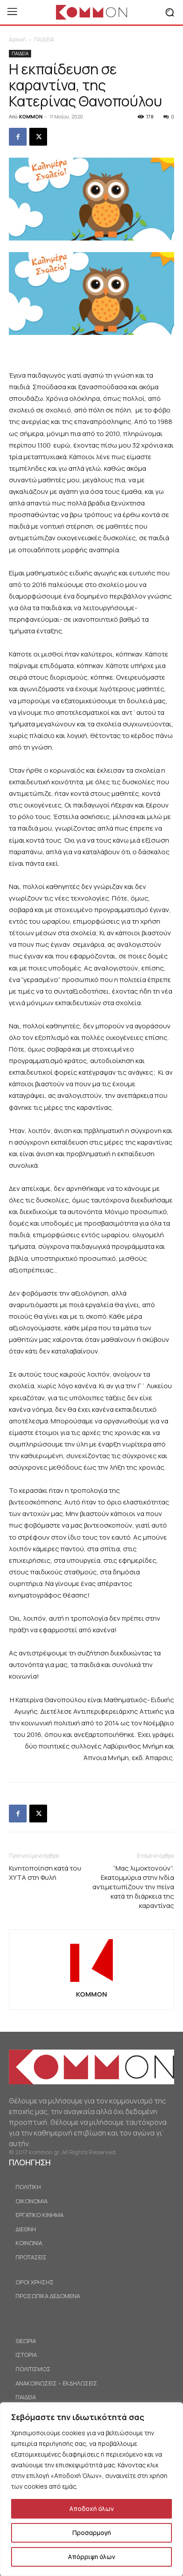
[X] (38, 137)
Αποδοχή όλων (91, 2509)
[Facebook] (18, 137)
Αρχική (18, 39)
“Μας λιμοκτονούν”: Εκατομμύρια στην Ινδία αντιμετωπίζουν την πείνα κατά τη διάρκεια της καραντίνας (133, 1887)
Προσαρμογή (92, 2533)
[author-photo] (91, 1982)
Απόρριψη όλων (91, 2557)
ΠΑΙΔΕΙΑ (44, 39)
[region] (91, 2489)
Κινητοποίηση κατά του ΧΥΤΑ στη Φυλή (45, 1873)
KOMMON (31, 116)
